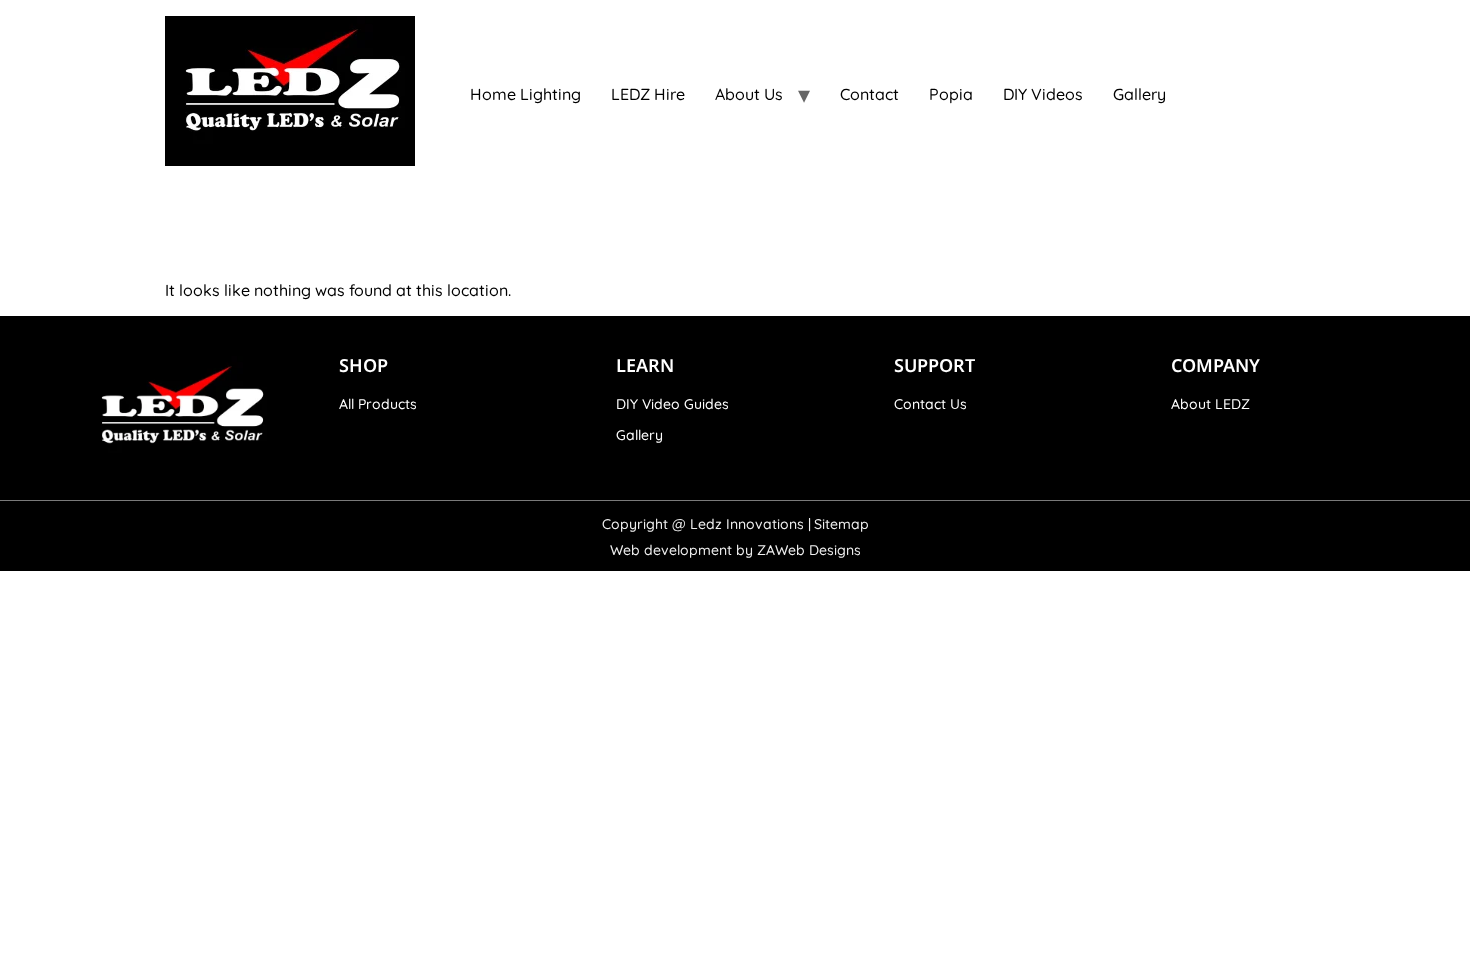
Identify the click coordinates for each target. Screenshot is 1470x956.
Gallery (1139, 94)
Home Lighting (525, 94)
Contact (869, 94)
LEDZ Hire (648, 94)
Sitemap (841, 524)
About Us (749, 94)
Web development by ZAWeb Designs (735, 550)
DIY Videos (1043, 94)
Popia (951, 94)
